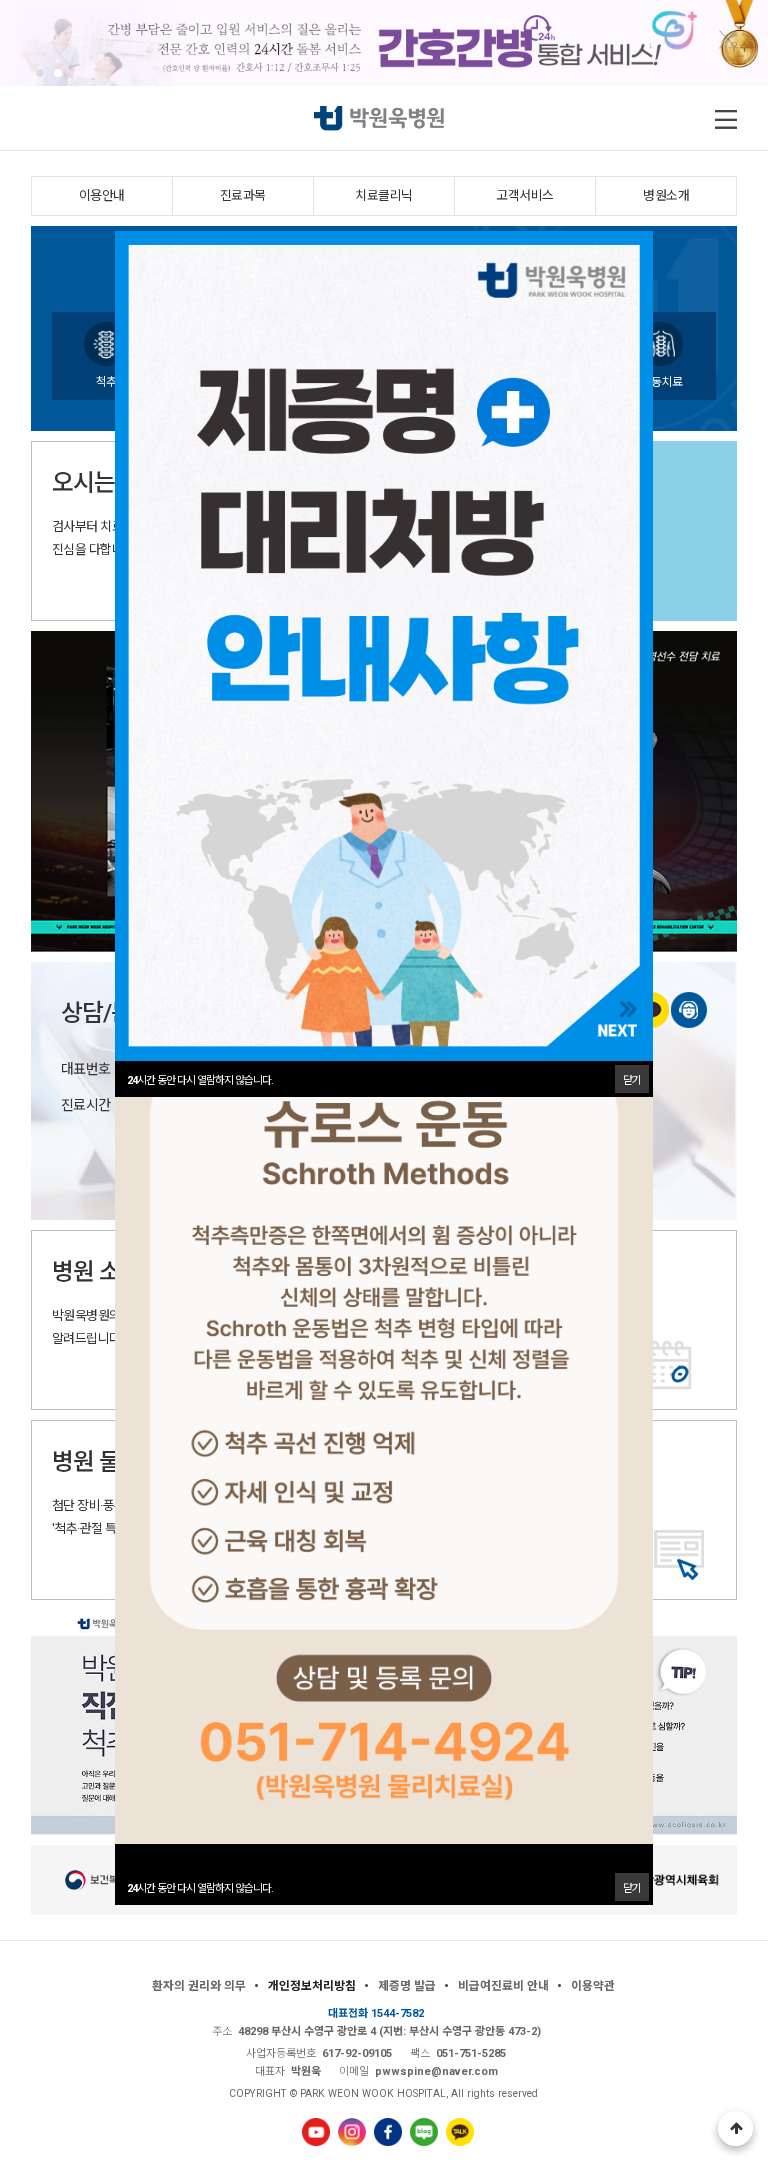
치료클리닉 (384, 195)
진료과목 (243, 195)
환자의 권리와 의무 (199, 1986)
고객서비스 (525, 195)
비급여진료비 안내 (503, 1986)
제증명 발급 (407, 1986)
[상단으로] (735, 2128)
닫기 (632, 1888)
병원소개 (666, 195)
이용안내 (102, 195)
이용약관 (593, 1986)
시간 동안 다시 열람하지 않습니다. (200, 1888)
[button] (40, 73)
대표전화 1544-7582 (376, 2013)
